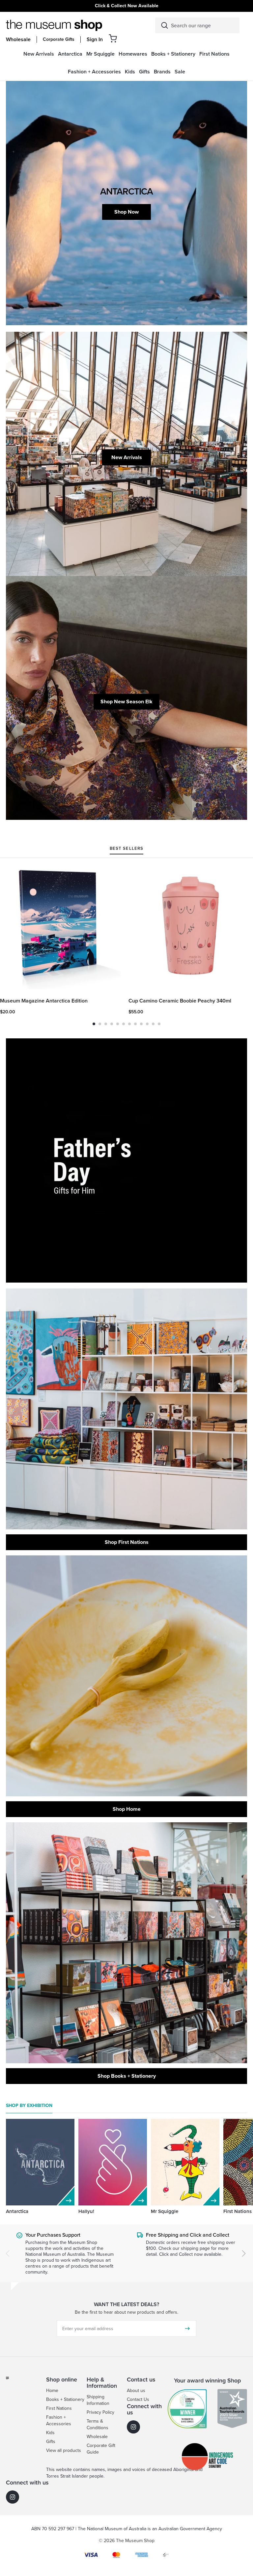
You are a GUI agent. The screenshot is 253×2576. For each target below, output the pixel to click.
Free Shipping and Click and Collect (188, 2235)
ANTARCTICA (126, 191)
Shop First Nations (127, 1542)
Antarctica (17, 2211)
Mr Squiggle (165, 2211)
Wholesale (18, 39)
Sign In (95, 39)
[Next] (244, 2253)
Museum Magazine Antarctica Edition (44, 1001)
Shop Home (127, 1809)
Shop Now (126, 212)
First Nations (238, 2211)
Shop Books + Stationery (127, 2076)
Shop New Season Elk (126, 702)
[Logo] (54, 25)
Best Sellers (126, 849)
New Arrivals (127, 457)
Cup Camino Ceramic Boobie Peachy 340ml (180, 1001)
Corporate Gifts (59, 39)
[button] (113, 38)
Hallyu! (86, 2211)
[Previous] (8, 2253)
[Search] (165, 25)
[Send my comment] (187, 2329)
